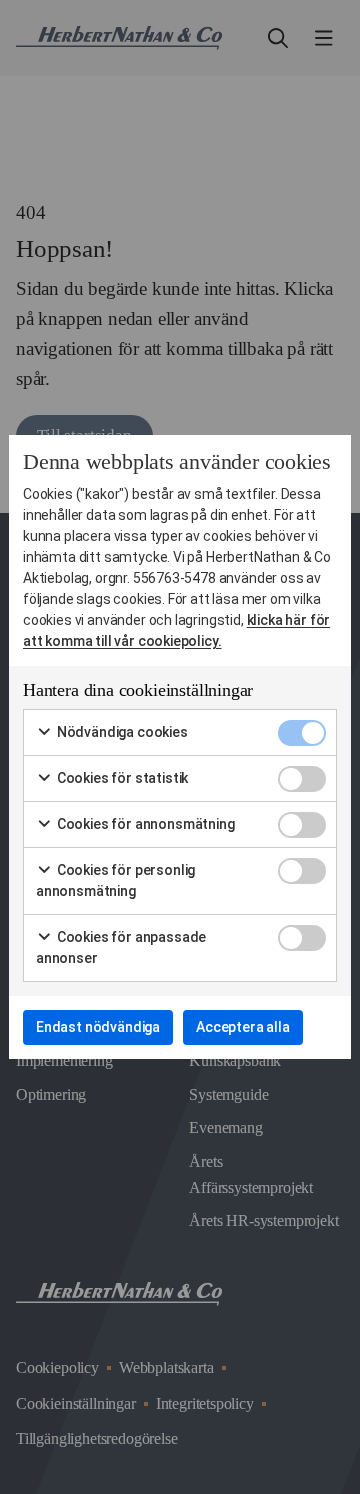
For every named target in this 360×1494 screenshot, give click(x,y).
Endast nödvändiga (98, 1027)
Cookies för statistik (121, 778)
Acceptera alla (243, 1027)
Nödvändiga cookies (121, 732)
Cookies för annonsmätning (144, 824)
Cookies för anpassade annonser (121, 947)
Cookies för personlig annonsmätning (115, 880)
